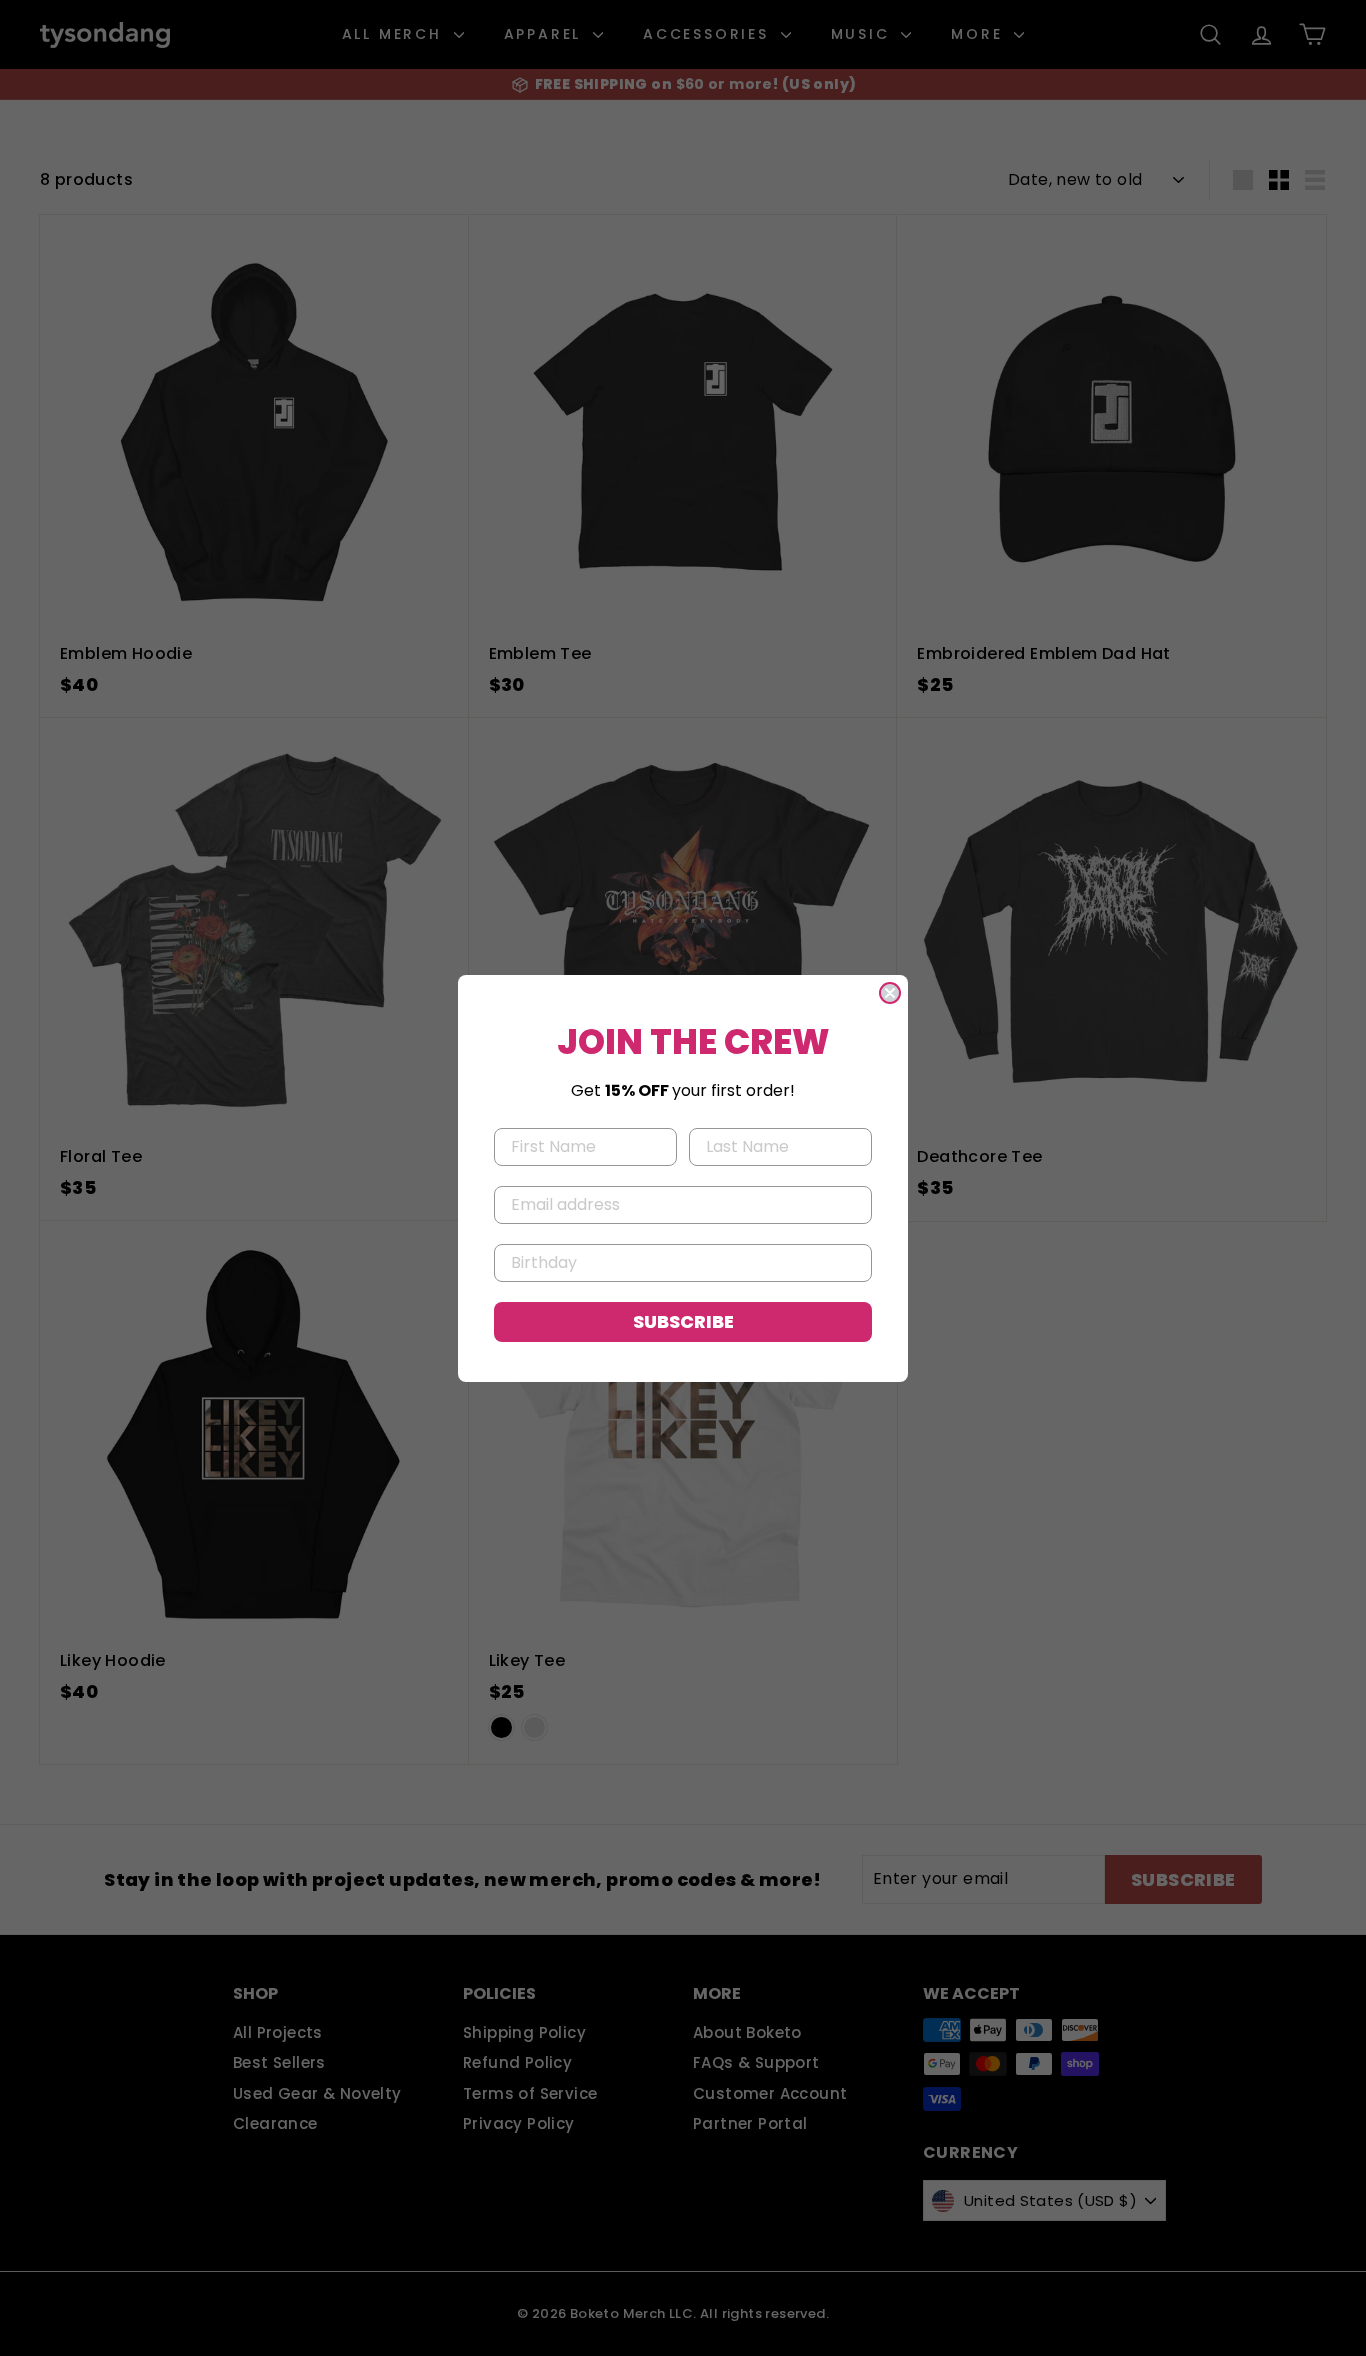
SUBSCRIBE (683, 1321)
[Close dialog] (890, 993)
